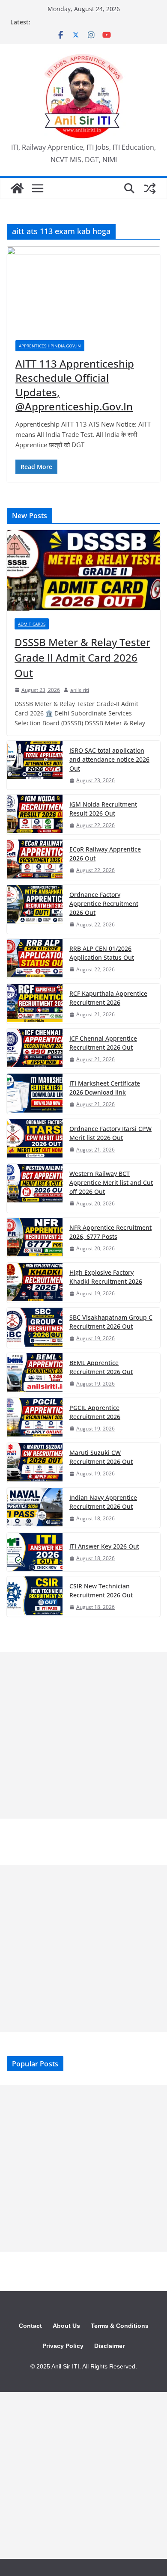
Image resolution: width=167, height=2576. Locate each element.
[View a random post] (150, 188)
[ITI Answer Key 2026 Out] (35, 1552)
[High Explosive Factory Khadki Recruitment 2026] (35, 1283)
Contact (30, 2326)
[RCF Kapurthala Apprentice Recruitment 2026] (35, 1004)
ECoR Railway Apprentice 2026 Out (105, 854)
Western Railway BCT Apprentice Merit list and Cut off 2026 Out (111, 1183)
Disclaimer (109, 2346)
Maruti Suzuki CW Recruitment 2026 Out (101, 1457)
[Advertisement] (83, 1735)
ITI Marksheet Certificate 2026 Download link (105, 1088)
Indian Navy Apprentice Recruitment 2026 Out (103, 1502)
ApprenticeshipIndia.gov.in (50, 346)
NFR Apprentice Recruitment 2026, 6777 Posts (110, 1232)
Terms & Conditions (120, 2326)
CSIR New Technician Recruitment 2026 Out (101, 1591)
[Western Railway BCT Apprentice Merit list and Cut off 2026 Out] (35, 1188)
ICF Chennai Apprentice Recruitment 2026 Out (103, 1043)
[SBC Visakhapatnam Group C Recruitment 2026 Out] (35, 1328)
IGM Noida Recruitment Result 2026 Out (103, 809)
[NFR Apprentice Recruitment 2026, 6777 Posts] (35, 1238)
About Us (66, 2326)
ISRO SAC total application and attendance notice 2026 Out (109, 759)
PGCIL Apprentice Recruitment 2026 (95, 1412)
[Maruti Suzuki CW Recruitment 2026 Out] (35, 1463)
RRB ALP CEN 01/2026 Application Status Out (102, 953)
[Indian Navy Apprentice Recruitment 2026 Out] (35, 1508)
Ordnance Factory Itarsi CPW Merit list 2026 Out (110, 1133)
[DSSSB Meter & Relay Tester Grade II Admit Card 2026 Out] (83, 570)
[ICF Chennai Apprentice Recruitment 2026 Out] (35, 1049)
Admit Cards (32, 624)
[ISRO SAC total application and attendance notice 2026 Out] (35, 765)
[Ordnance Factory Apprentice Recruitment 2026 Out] (35, 909)
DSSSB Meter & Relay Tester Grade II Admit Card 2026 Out (82, 657)
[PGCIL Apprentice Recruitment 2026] (35, 1418)
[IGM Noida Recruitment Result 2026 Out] (35, 815)
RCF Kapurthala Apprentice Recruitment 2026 (108, 998)
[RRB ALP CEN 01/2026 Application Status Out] (35, 959)
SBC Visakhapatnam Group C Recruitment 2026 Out (111, 1322)
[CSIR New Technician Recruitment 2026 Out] (35, 1596)
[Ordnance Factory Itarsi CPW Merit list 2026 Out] (35, 1139)
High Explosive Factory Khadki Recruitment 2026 (106, 1277)
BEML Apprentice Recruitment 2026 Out (101, 1367)
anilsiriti (80, 690)
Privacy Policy (63, 2346)
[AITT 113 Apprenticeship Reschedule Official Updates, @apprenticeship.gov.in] (83, 289)
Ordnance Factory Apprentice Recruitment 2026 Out (104, 904)
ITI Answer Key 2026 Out (104, 1546)
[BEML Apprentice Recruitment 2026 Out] (35, 1373)
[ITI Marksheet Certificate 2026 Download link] (35, 1094)
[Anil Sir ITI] (17, 188)
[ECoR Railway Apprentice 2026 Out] (35, 859)
